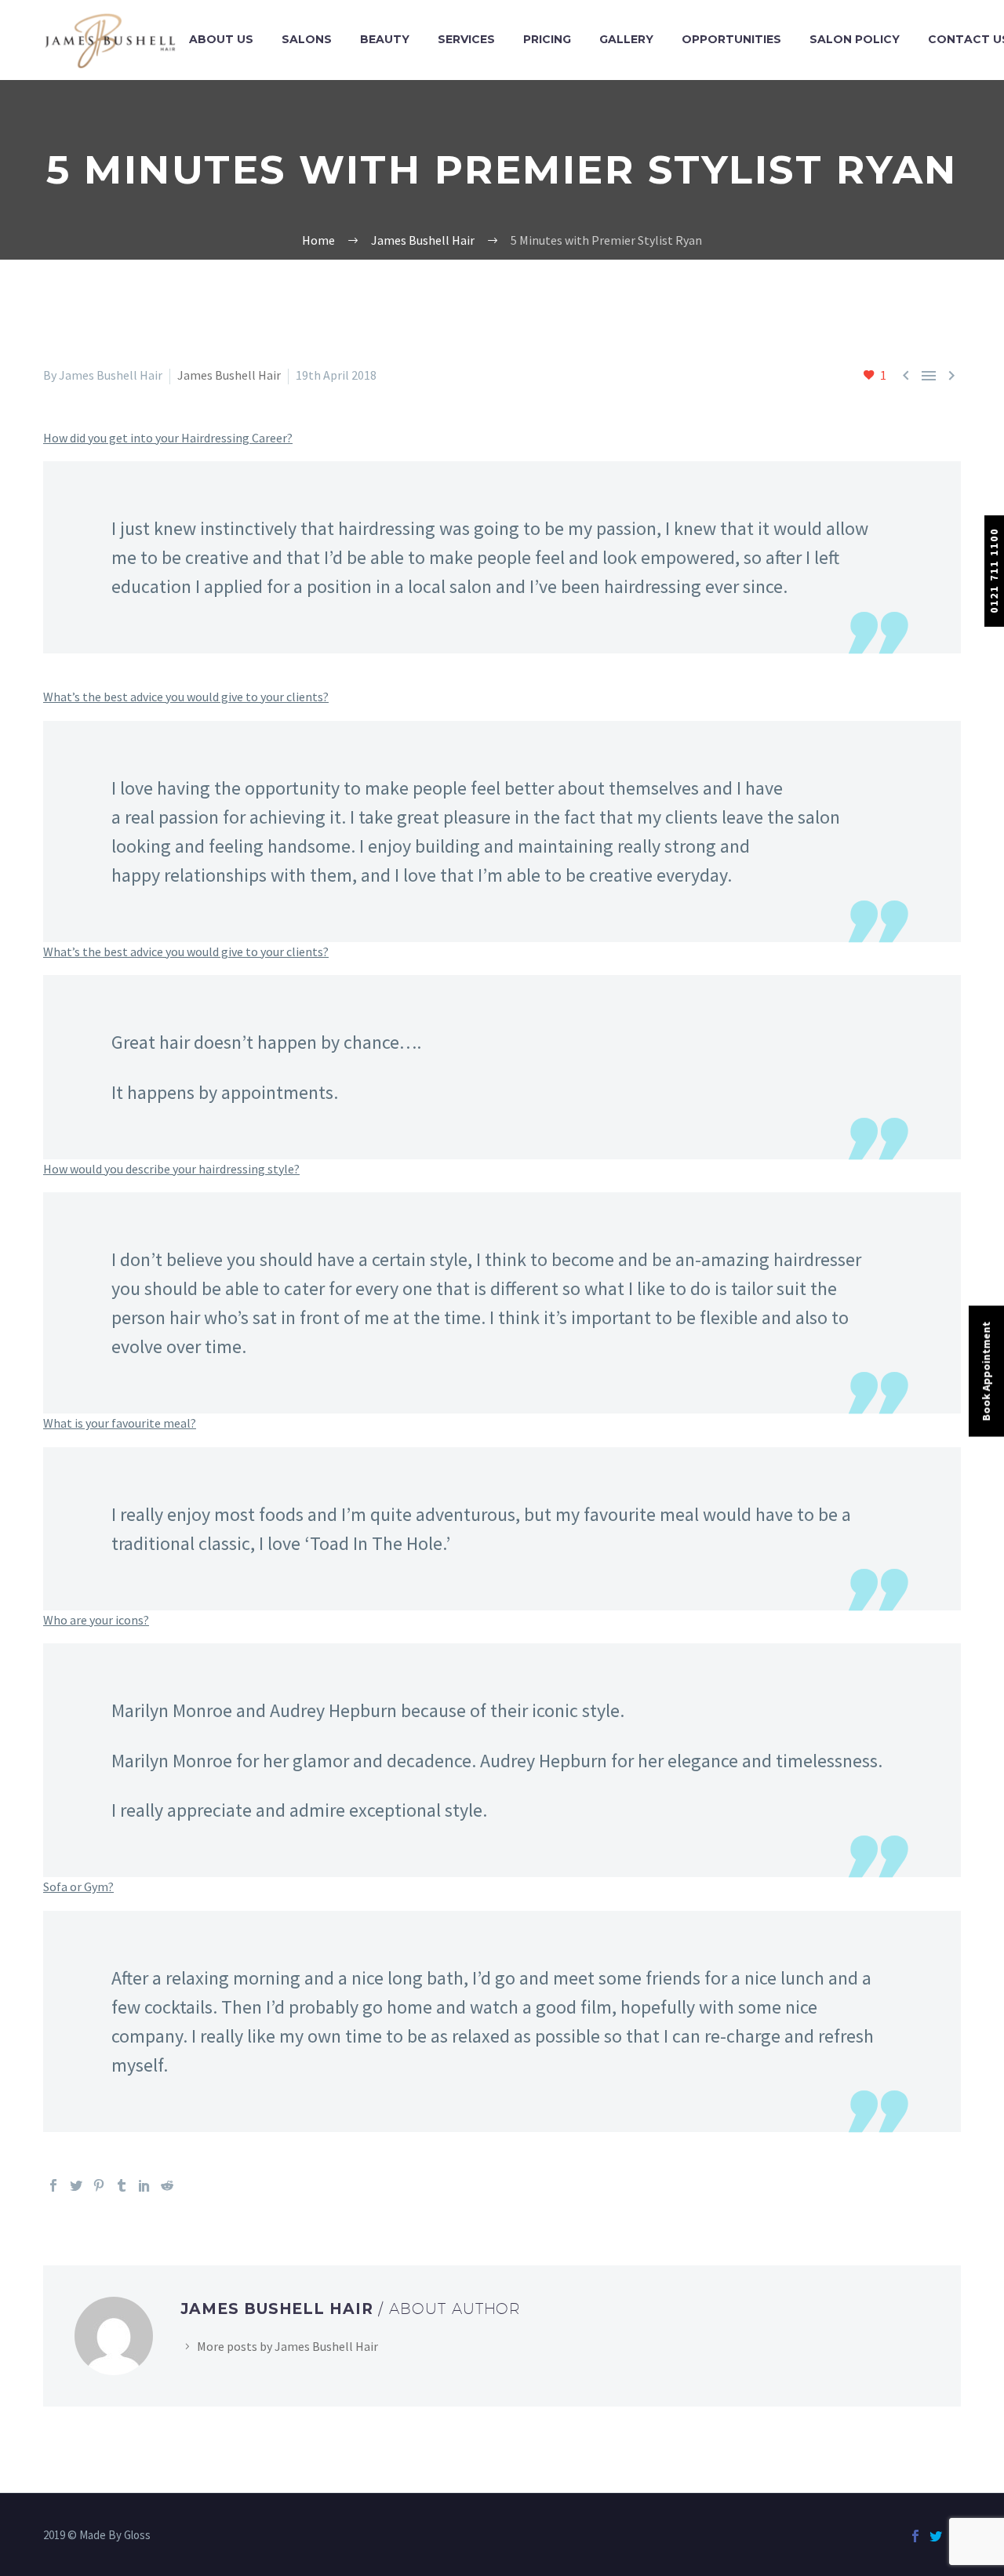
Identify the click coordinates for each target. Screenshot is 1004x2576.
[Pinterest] (99, 2185)
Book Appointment (986, 1372)
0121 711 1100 (994, 571)
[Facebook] (53, 2185)
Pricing (547, 39)
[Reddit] (167, 2185)
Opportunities (731, 39)
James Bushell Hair (229, 375)
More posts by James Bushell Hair (287, 2346)
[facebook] (915, 2536)
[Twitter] (76, 2185)
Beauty (385, 39)
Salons (307, 39)
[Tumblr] (122, 2185)
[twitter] (936, 2536)
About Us (221, 39)
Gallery (626, 39)
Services (466, 39)
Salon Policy (855, 39)
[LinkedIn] (144, 2185)
